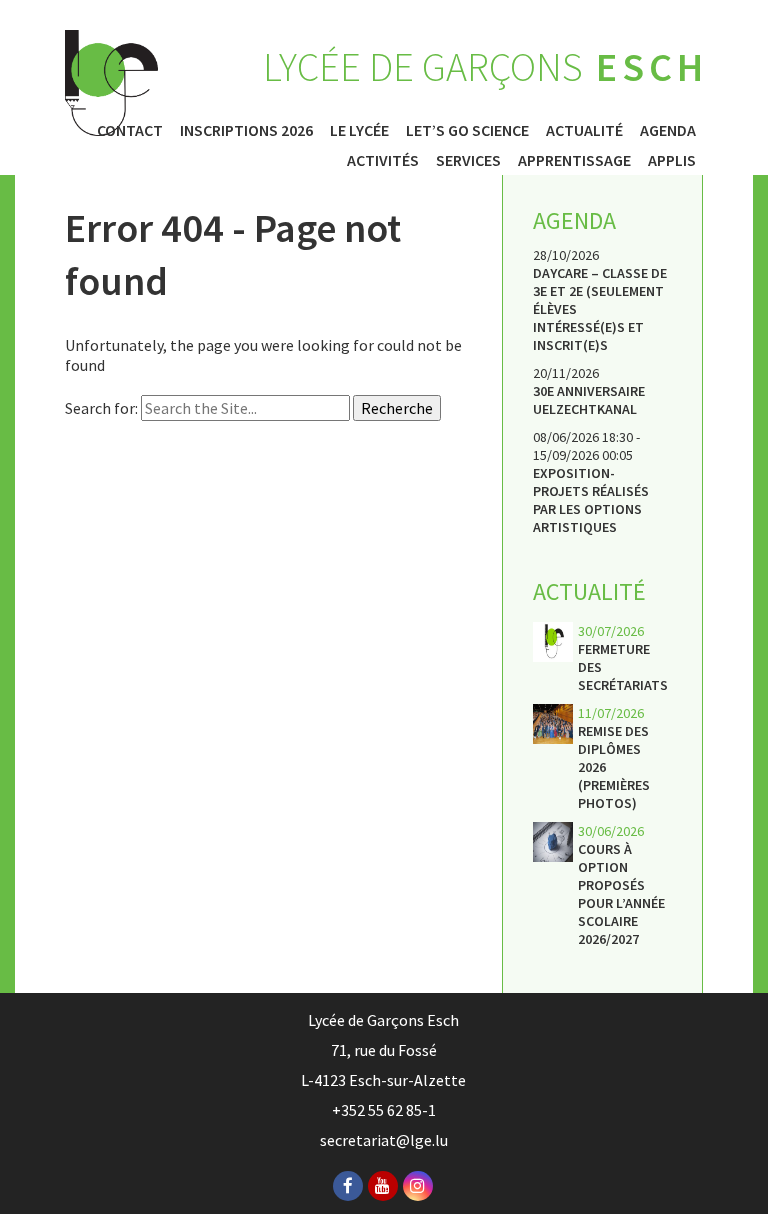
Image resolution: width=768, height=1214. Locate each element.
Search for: (101, 408)
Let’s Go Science (467, 130)
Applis (672, 160)
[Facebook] (348, 1186)
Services (468, 160)
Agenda (668, 130)
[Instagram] (418, 1186)
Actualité (584, 130)
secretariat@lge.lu (384, 1140)
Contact (130, 130)
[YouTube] (383, 1186)
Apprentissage (574, 160)
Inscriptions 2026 (246, 130)
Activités (383, 160)
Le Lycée (359, 130)
